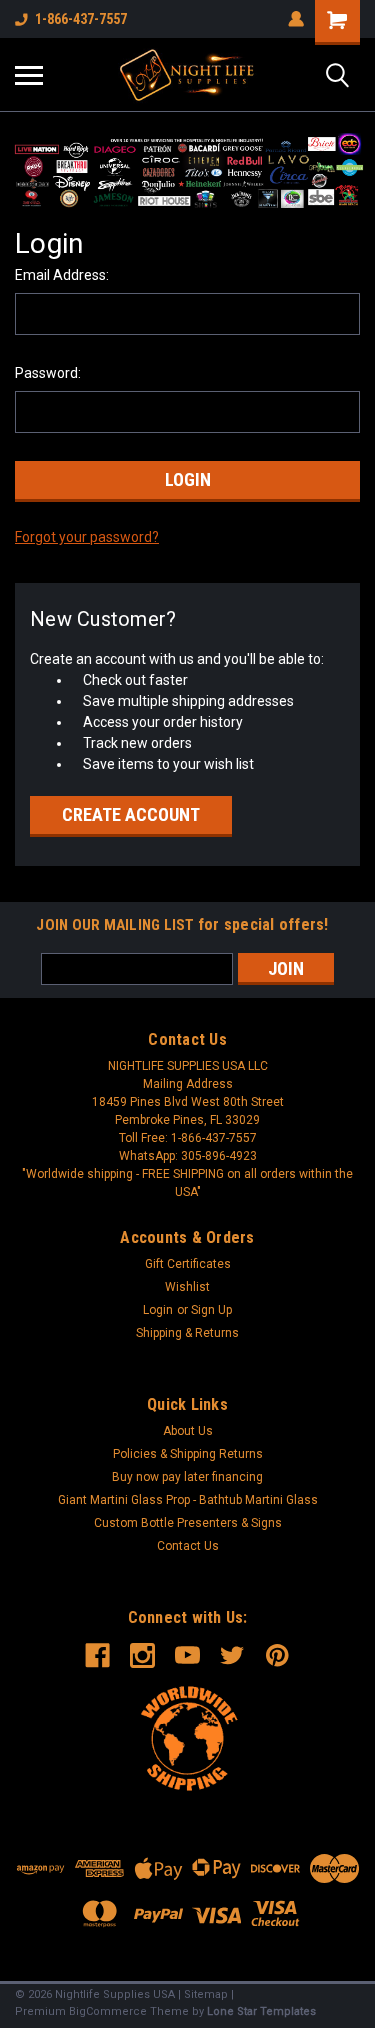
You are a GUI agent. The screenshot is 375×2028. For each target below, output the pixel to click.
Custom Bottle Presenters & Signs (188, 1523)
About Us (188, 1431)
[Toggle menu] (29, 75)
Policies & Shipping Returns (188, 1454)
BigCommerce (108, 2011)
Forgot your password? (87, 537)
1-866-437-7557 (81, 19)
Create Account (131, 814)
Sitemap (206, 1994)
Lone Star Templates (261, 2011)
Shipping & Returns (187, 1333)
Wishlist (187, 1287)
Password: (48, 373)
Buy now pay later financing (187, 1477)
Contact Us (188, 1546)
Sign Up (211, 1310)
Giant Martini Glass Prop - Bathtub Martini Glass (188, 1500)
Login (158, 1310)
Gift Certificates (188, 1264)
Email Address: (62, 275)
